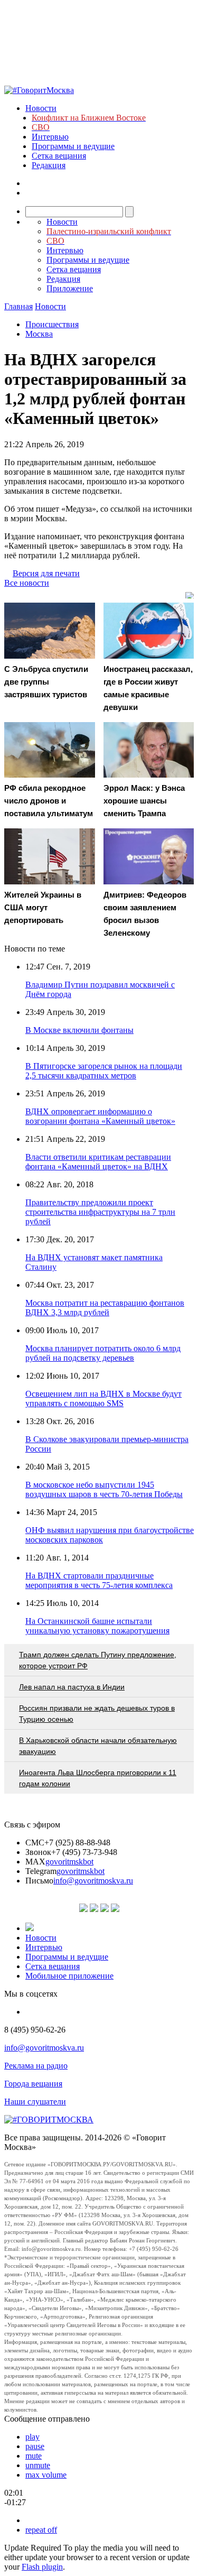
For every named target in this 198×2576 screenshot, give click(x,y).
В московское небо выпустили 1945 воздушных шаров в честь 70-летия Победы (104, 1489)
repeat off (41, 2530)
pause (35, 2446)
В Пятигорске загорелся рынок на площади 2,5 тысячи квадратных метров (104, 1071)
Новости (41, 108)
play (32, 2437)
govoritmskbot (69, 1862)
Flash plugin (42, 2567)
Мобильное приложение (69, 1976)
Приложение (70, 288)
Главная (18, 306)
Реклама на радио (36, 2066)
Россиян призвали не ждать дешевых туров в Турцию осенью (97, 1714)
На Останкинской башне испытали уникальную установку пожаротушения (97, 1626)
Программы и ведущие (73, 146)
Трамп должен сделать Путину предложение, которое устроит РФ (98, 1660)
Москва (39, 334)
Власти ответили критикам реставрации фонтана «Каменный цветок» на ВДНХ (98, 1162)
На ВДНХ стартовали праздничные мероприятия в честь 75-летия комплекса (99, 1580)
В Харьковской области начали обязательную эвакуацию (98, 1746)
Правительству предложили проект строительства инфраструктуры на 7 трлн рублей (100, 1212)
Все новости (27, 583)
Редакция (49, 165)
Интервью (50, 137)
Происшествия (52, 324)
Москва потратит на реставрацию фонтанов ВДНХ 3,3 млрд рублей (105, 1308)
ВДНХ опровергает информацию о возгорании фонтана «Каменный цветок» (100, 1116)
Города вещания (33, 2084)
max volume (46, 2475)
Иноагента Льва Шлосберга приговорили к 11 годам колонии (98, 1778)
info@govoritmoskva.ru (93, 1881)
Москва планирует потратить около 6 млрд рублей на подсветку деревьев (103, 1353)
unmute (38, 2465)
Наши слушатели (35, 2102)
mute (34, 2456)
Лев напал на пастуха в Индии (72, 1687)
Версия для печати (46, 573)
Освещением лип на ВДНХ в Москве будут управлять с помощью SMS (103, 1398)
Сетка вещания (59, 156)
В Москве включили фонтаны (79, 1030)
